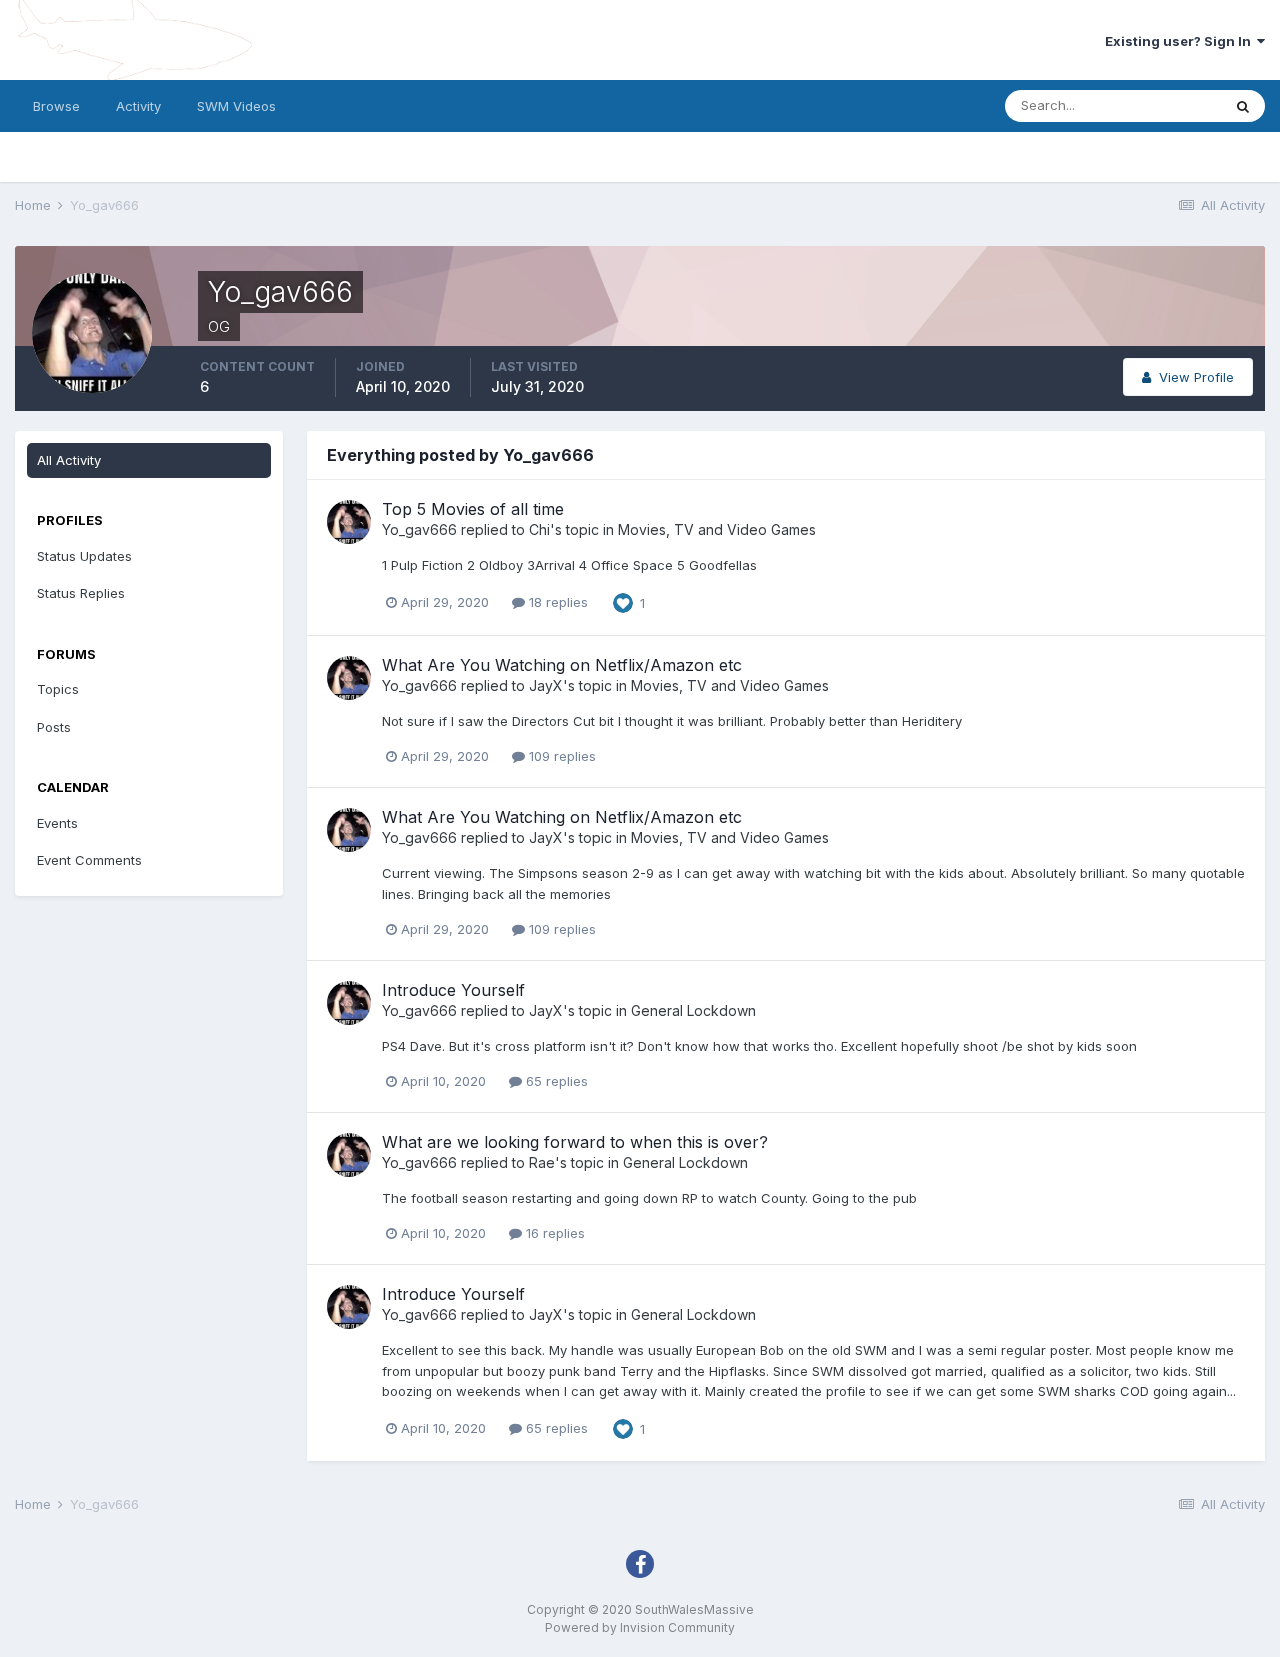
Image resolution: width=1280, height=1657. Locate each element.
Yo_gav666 (419, 529)
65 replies (555, 1081)
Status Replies (81, 593)
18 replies (556, 602)
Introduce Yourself (453, 990)
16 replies (553, 1233)
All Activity (69, 460)
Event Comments (89, 860)
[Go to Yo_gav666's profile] (349, 522)
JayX (546, 685)
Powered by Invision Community (640, 1627)
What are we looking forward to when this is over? (575, 1142)
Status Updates (84, 556)
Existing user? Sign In (1181, 41)
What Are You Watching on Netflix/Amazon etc (562, 665)
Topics (58, 689)
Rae (542, 1162)
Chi (539, 529)
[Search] (1243, 106)
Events (57, 823)
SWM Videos (236, 106)
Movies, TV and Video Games (717, 529)
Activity (138, 106)
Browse (56, 106)
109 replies (560, 756)
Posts (54, 727)
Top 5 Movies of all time (473, 509)
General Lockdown (693, 1010)
